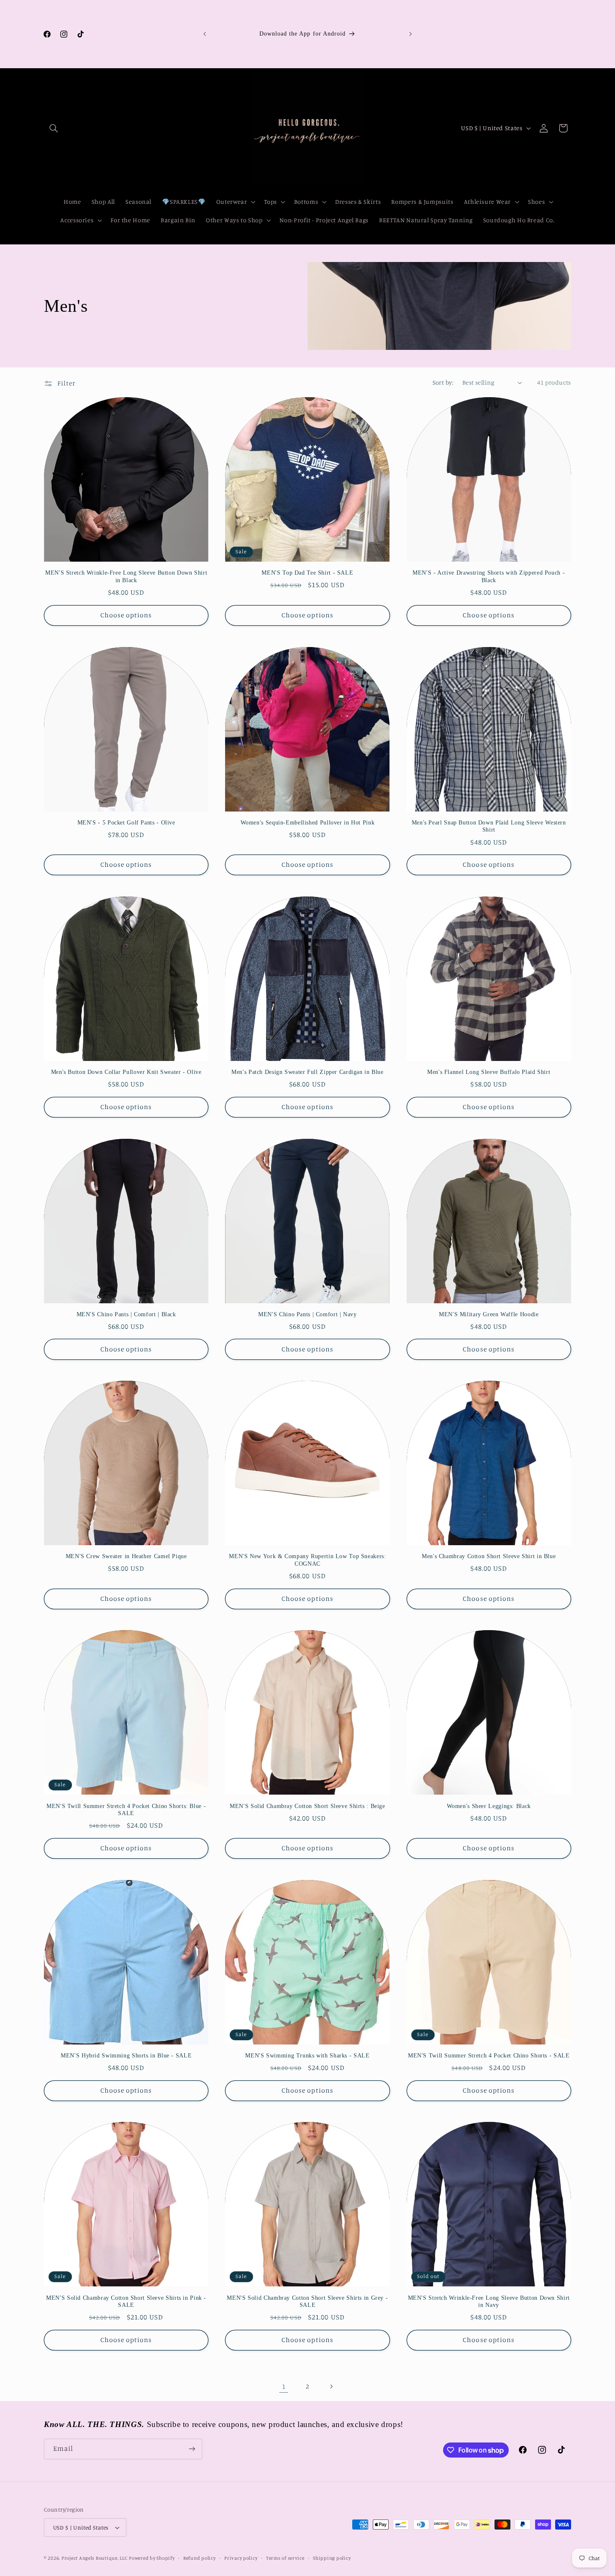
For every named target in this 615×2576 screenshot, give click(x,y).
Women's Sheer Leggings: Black (489, 1806)
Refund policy (200, 2558)
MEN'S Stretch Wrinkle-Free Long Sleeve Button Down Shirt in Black (126, 577)
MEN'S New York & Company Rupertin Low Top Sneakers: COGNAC (307, 1560)
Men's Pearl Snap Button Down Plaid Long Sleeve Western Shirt (489, 826)
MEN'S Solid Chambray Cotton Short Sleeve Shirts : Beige (307, 1806)
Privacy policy (241, 2558)
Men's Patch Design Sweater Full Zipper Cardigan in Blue (307, 1072)
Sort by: (443, 382)
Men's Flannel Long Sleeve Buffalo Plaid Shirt (489, 1072)
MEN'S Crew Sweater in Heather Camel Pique (126, 1556)
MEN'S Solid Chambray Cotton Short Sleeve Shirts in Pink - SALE (126, 2302)
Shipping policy (332, 2558)
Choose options (126, 615)
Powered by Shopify (152, 2558)
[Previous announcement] (205, 34)
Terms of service (285, 2558)
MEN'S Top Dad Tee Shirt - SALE (307, 573)
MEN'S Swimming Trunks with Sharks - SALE (307, 2056)
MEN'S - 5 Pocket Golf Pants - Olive (126, 823)
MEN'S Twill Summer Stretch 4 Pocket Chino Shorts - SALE (489, 2056)
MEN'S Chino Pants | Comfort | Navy (307, 1314)
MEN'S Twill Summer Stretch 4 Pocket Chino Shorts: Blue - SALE (126, 1810)
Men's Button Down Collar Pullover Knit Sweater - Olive (126, 1072)
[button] (54, 128)
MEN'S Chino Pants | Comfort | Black (126, 1314)
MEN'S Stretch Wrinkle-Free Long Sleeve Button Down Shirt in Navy (489, 2302)
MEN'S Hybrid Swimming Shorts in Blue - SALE (126, 2056)
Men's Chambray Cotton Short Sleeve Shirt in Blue (489, 1556)
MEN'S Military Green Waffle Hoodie (489, 1314)
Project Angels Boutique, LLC (95, 2558)
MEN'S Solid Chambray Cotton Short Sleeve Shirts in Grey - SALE (307, 2302)
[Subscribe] (192, 2449)
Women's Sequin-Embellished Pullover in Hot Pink (308, 823)
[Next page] (331, 2386)
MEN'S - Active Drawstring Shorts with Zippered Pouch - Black (489, 577)
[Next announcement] (410, 34)
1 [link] (284, 2386)
